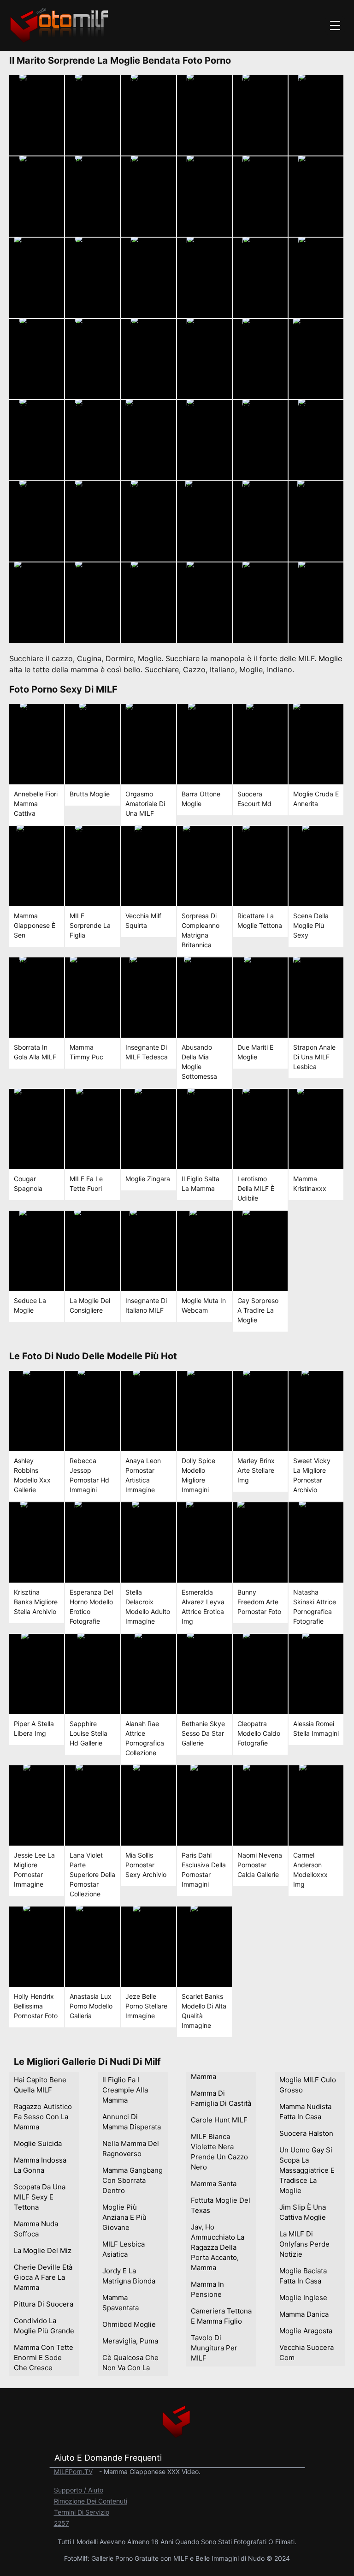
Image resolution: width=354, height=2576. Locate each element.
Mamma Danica (304, 2314)
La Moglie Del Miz (43, 2250)
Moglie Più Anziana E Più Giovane (124, 2217)
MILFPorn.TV (73, 2471)
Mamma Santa (214, 2184)
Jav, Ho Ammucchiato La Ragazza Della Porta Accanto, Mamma (218, 2247)
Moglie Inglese (303, 2298)
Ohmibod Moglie (129, 2324)
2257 (62, 2523)
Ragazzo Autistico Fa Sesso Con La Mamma (43, 2117)
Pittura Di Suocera (44, 2304)
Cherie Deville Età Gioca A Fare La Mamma (43, 2277)
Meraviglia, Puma (130, 2341)
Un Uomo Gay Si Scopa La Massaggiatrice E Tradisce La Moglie (307, 2170)
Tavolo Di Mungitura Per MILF (214, 2348)
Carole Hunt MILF (219, 2120)
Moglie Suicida (38, 2143)
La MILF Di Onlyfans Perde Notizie (304, 2244)
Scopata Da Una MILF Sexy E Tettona (40, 2197)
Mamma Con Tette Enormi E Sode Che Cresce (44, 2358)
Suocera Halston (306, 2133)
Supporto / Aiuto (79, 2490)
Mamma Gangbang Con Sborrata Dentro (133, 2180)
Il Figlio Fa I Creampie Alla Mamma (125, 2090)
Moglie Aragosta (306, 2331)
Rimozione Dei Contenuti (91, 2501)
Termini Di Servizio (82, 2512)
